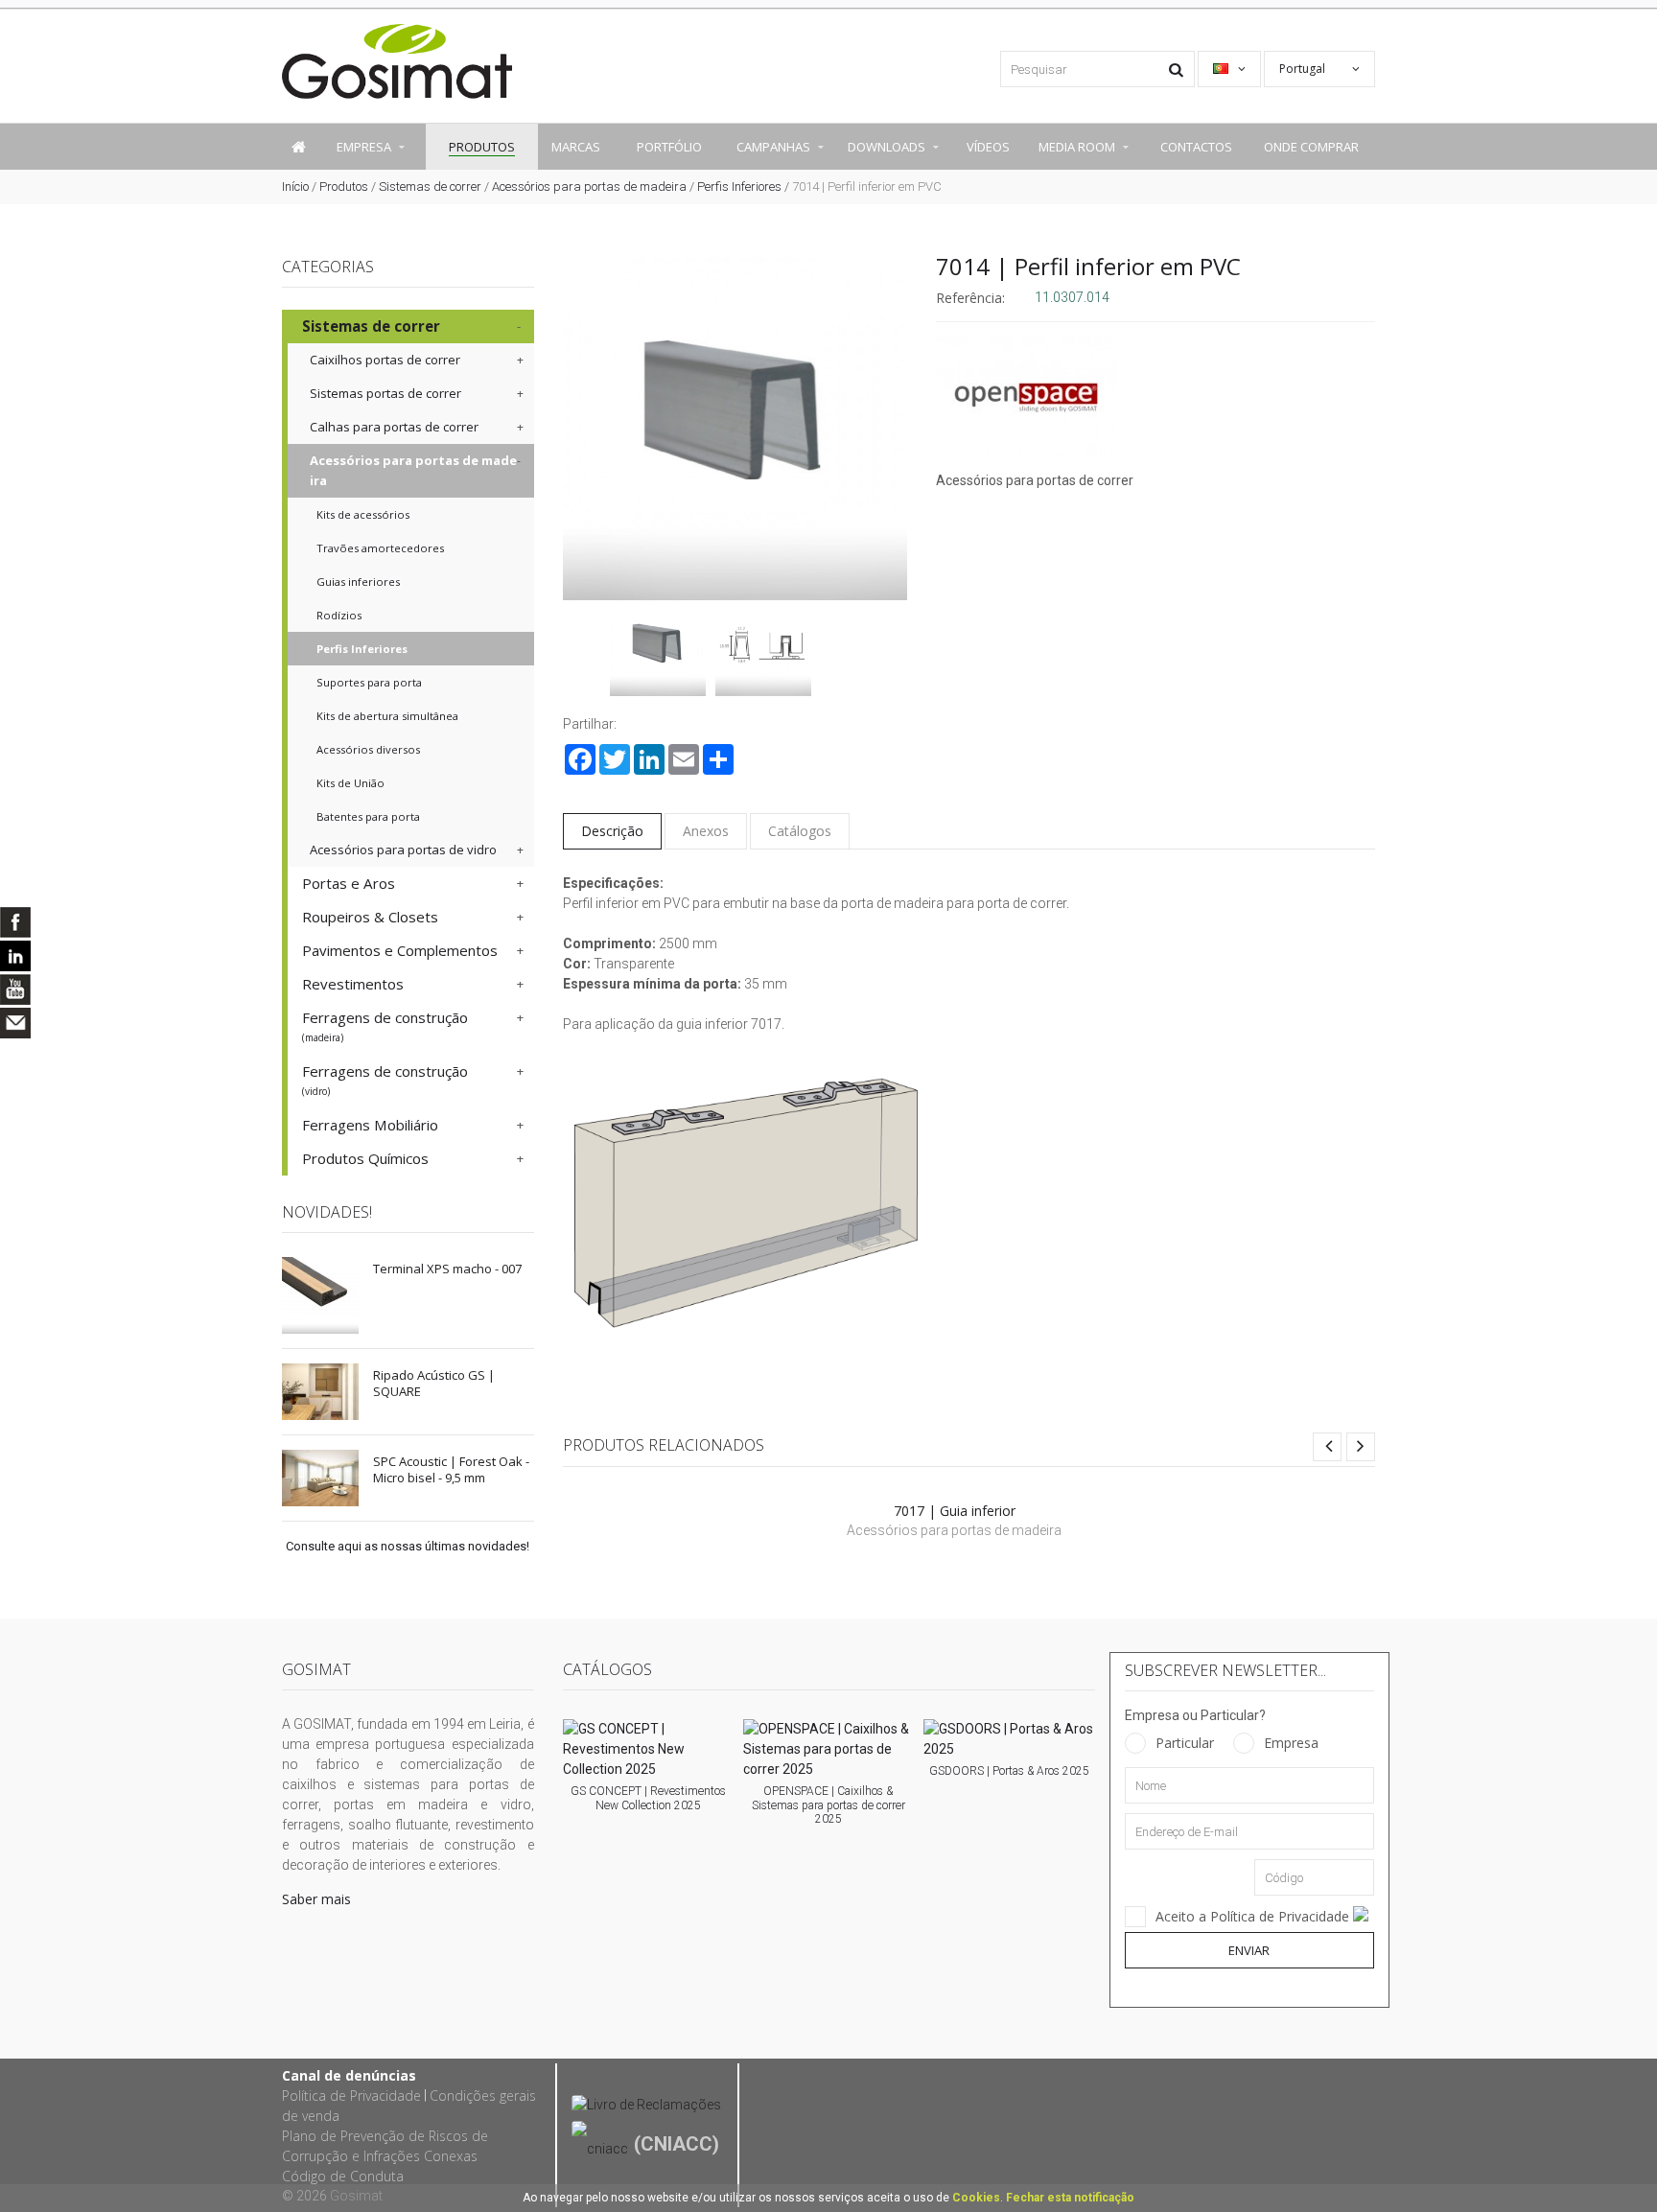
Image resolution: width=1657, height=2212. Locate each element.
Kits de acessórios (363, 514)
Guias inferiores (358, 582)
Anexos (706, 831)
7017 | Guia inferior (955, 1511)
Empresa (1291, 1743)
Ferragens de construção (385, 1026)
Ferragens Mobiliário (370, 1125)
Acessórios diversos (368, 749)
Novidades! (327, 1212)
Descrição (612, 831)
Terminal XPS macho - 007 (447, 1269)
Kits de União (350, 783)
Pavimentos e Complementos (400, 950)
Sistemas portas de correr (385, 393)
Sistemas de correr (430, 186)
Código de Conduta (343, 2176)
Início (295, 186)
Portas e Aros (349, 883)
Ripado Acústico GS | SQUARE (434, 1383)
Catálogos (800, 831)
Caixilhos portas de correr (385, 360)
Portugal (1304, 69)
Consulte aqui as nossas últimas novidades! (408, 1546)
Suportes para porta (369, 682)
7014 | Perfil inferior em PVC (1088, 266)
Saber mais (316, 1899)
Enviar (1249, 1950)
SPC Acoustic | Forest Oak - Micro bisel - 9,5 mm (451, 1469)
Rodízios (339, 615)
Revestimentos (353, 984)
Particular (1185, 1743)
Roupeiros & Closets (370, 917)
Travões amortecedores (380, 548)
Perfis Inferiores (739, 186)
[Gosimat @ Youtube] (15, 990)
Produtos (344, 186)
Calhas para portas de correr (394, 427)
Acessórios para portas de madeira (589, 186)
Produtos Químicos (365, 1158)
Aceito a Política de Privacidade (1254, 1916)
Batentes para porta (368, 816)
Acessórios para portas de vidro (403, 850)
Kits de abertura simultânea (387, 716)
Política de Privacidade (351, 2096)
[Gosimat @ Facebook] (15, 922)
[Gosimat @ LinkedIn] (15, 956)
